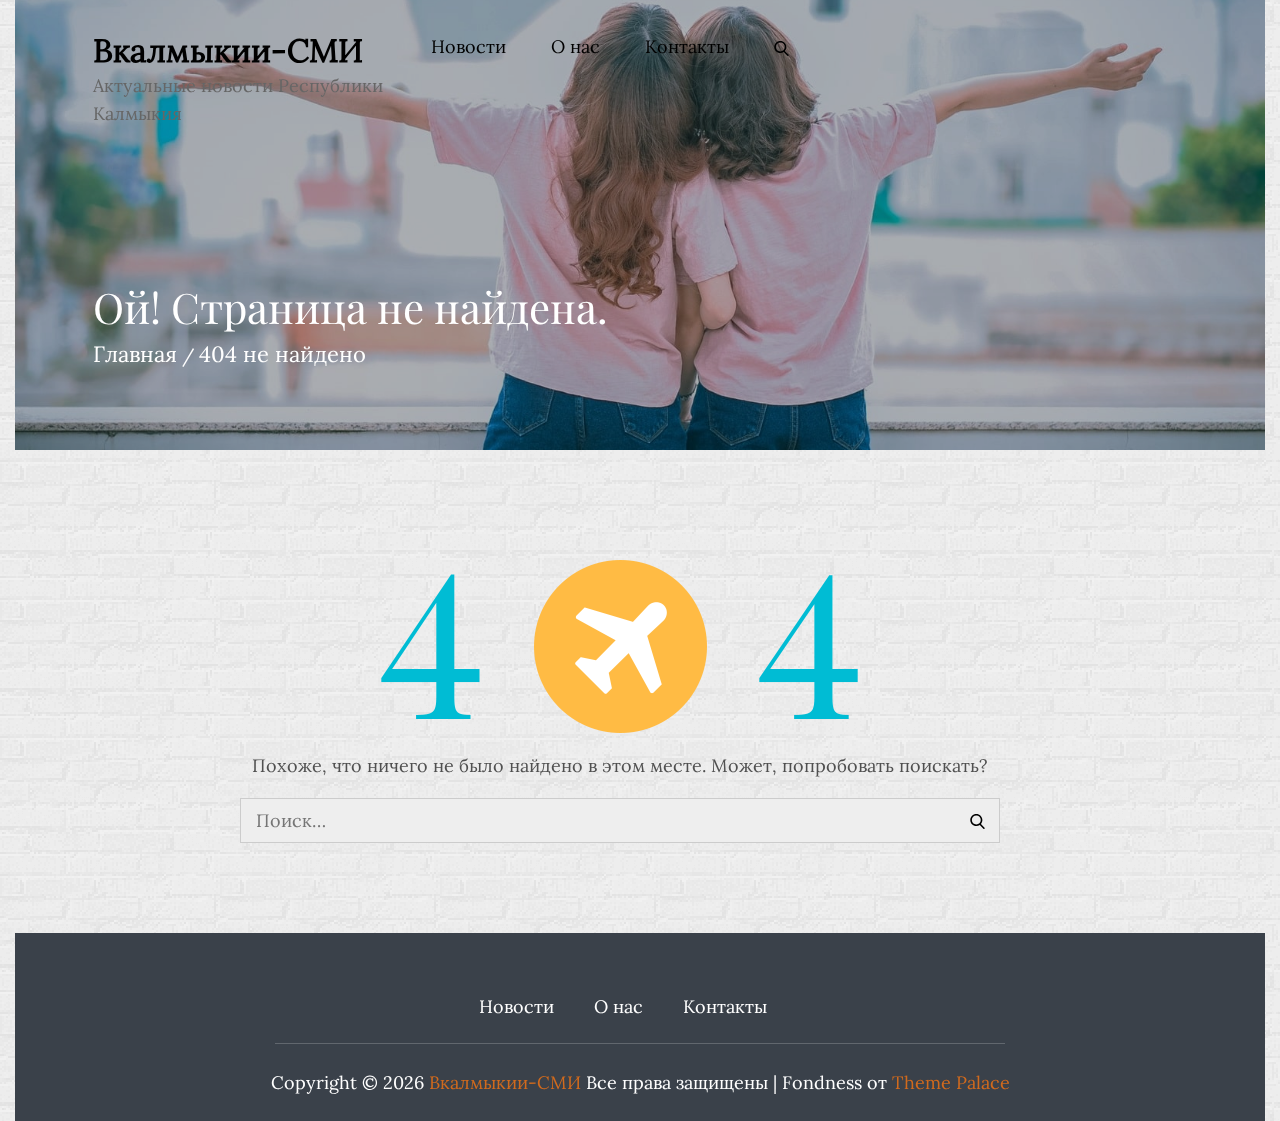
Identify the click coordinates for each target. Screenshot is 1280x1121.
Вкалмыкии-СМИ (228, 50)
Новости (468, 46)
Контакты (687, 46)
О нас (575, 46)
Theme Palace (951, 1082)
